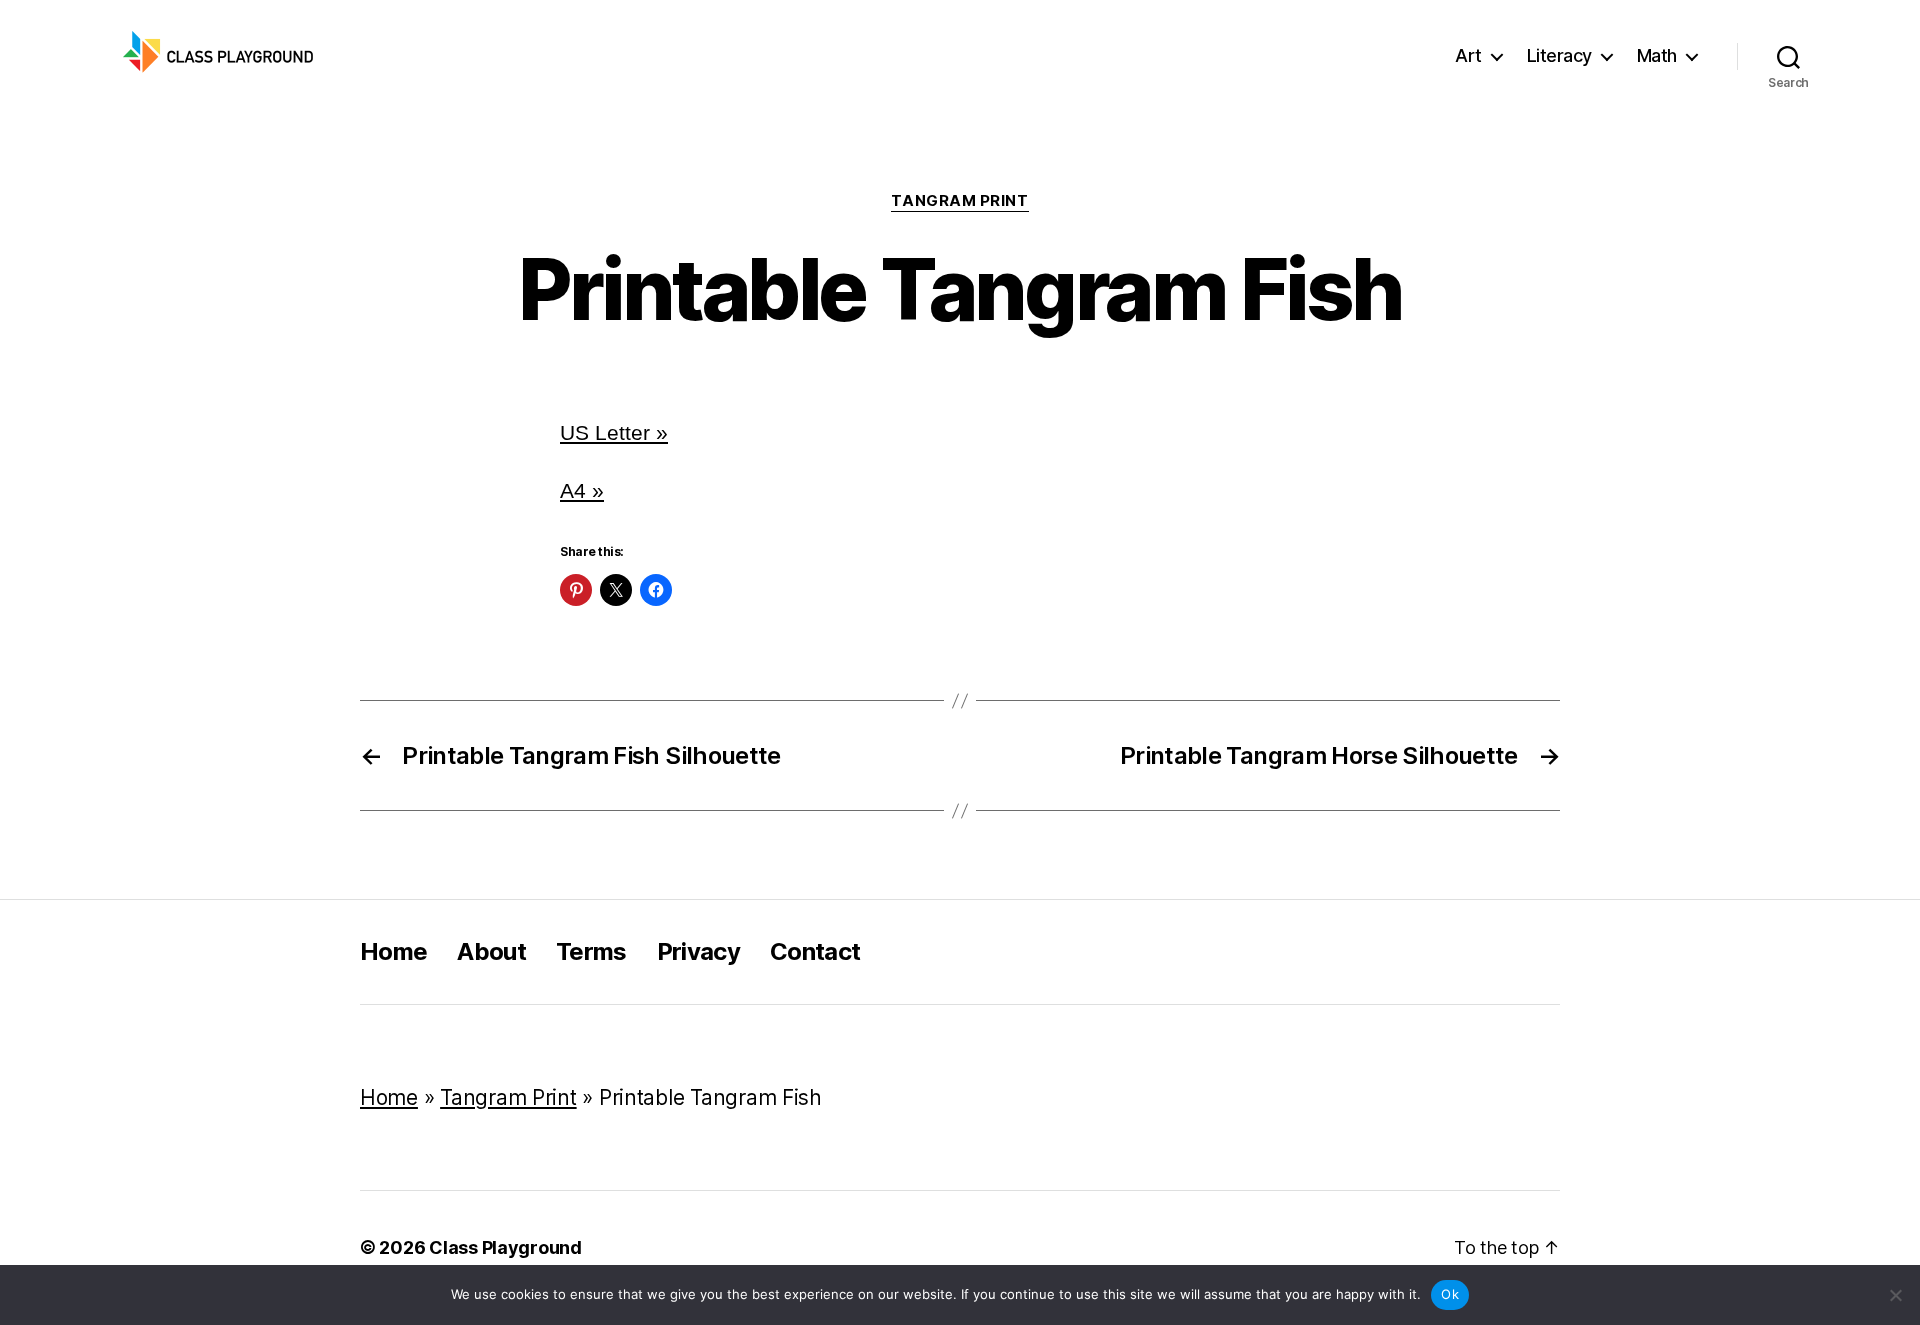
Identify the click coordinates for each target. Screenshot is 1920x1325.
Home (393, 951)
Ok (1450, 1294)
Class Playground (505, 1247)
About (491, 951)
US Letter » (614, 432)
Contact (815, 951)
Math (1657, 55)
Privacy (698, 951)
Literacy (1559, 55)
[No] (1895, 1295)
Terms (591, 951)
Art (1468, 55)
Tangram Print (959, 201)
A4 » (582, 490)
